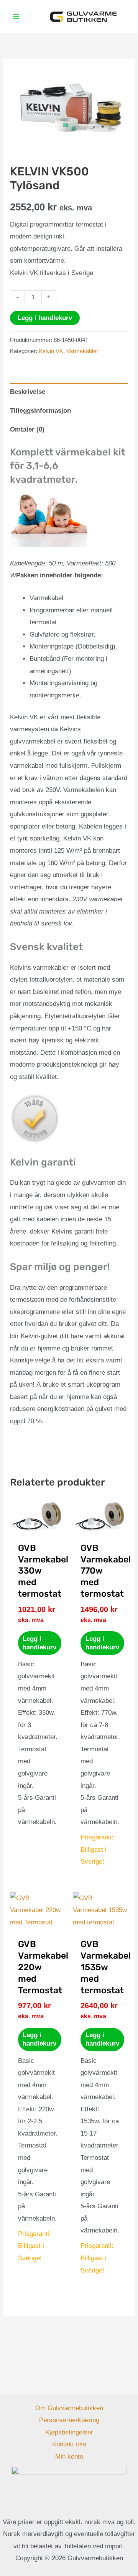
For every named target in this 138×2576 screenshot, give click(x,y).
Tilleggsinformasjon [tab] (40, 411)
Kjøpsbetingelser (69, 2432)
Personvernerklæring (69, 2420)
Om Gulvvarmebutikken (69, 2408)
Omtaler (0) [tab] (27, 429)
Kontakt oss (69, 2444)
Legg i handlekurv (45, 318)
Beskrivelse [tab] (28, 392)
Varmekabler (82, 351)
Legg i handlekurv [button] (39, 1643)
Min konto (69, 2457)
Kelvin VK (51, 351)
